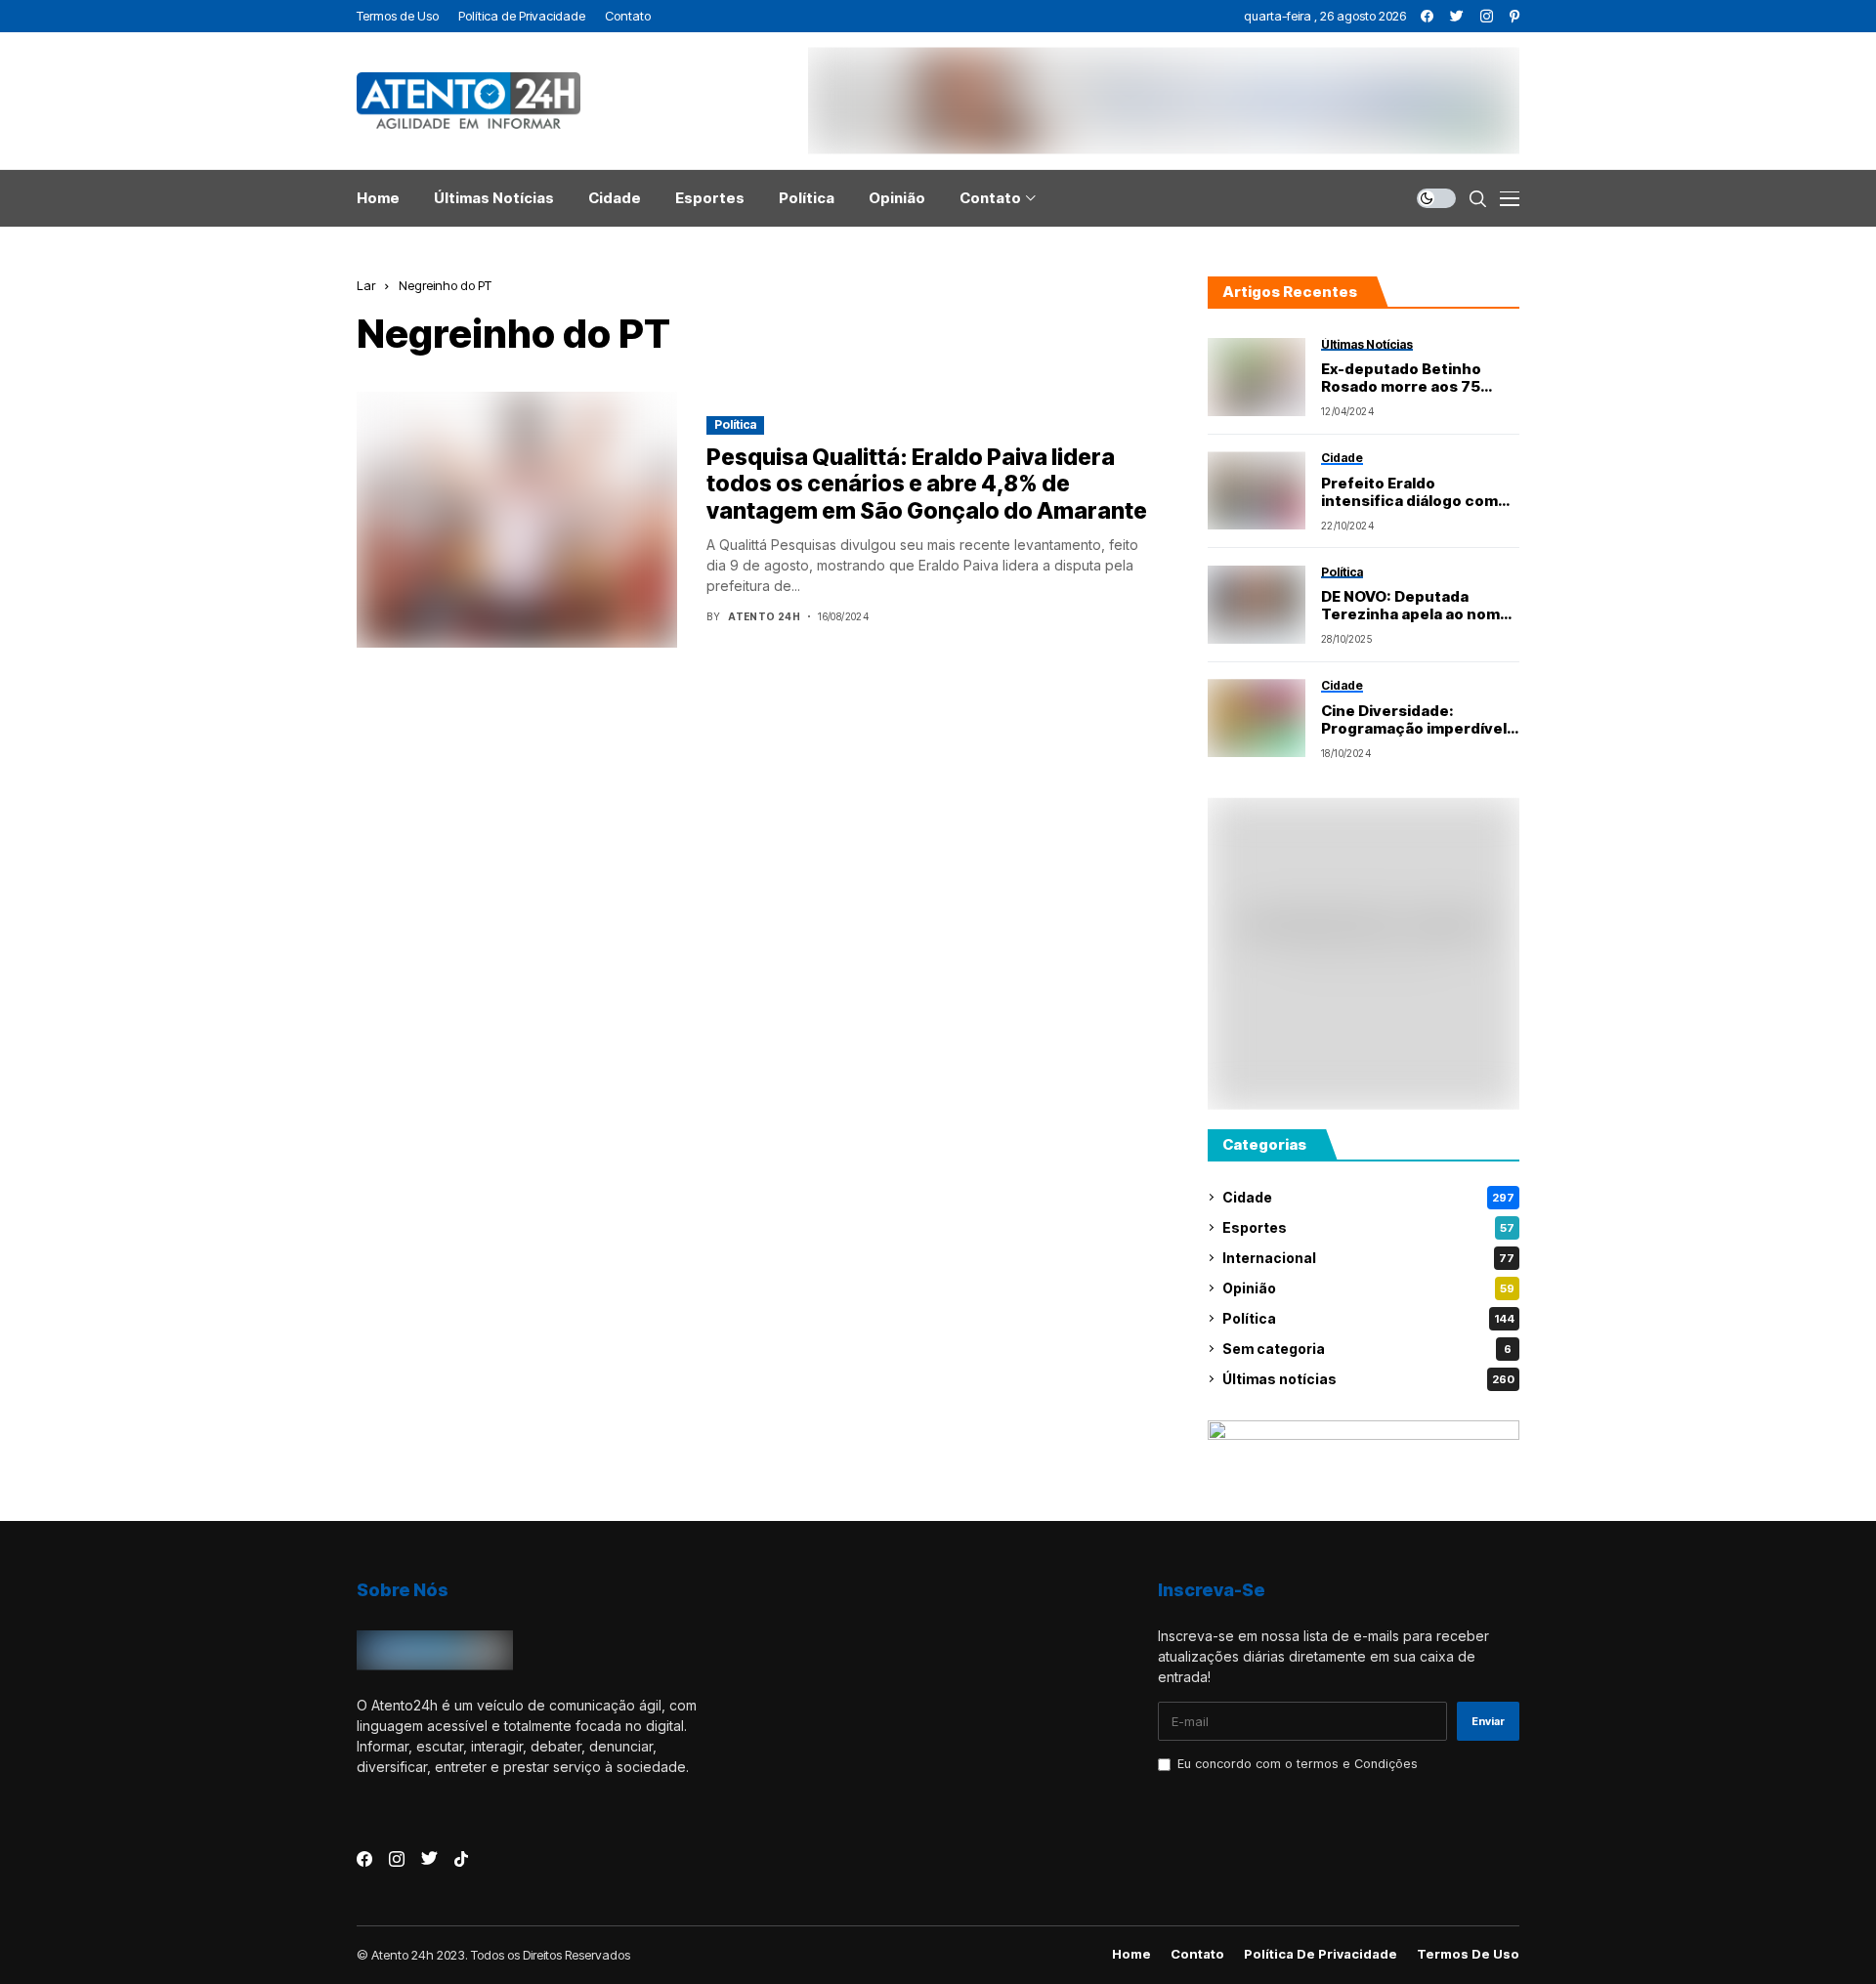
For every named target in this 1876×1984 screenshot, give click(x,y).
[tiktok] (461, 1859)
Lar (366, 285)
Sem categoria (1367, 1349)
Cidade (1368, 1197)
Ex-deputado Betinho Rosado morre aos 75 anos (1401, 378)
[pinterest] (1514, 16)
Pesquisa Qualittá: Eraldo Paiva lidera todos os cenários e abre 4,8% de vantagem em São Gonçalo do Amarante (927, 484)
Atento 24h (764, 616)
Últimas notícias (1368, 1379)
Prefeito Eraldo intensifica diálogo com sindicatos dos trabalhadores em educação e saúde (1409, 492)
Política (735, 424)
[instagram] (1487, 16)
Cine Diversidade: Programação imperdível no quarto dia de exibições (1420, 720)
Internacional (1368, 1258)
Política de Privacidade (1321, 1954)
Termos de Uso (1468, 1954)
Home (1131, 1954)
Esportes (1368, 1227)
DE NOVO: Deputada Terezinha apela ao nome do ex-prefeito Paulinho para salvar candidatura (1415, 606)
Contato (1197, 1954)
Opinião (1368, 1288)
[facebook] (1427, 16)
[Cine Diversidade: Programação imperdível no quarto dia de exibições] (1257, 718)
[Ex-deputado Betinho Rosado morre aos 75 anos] (1257, 377)
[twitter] (1457, 16)
